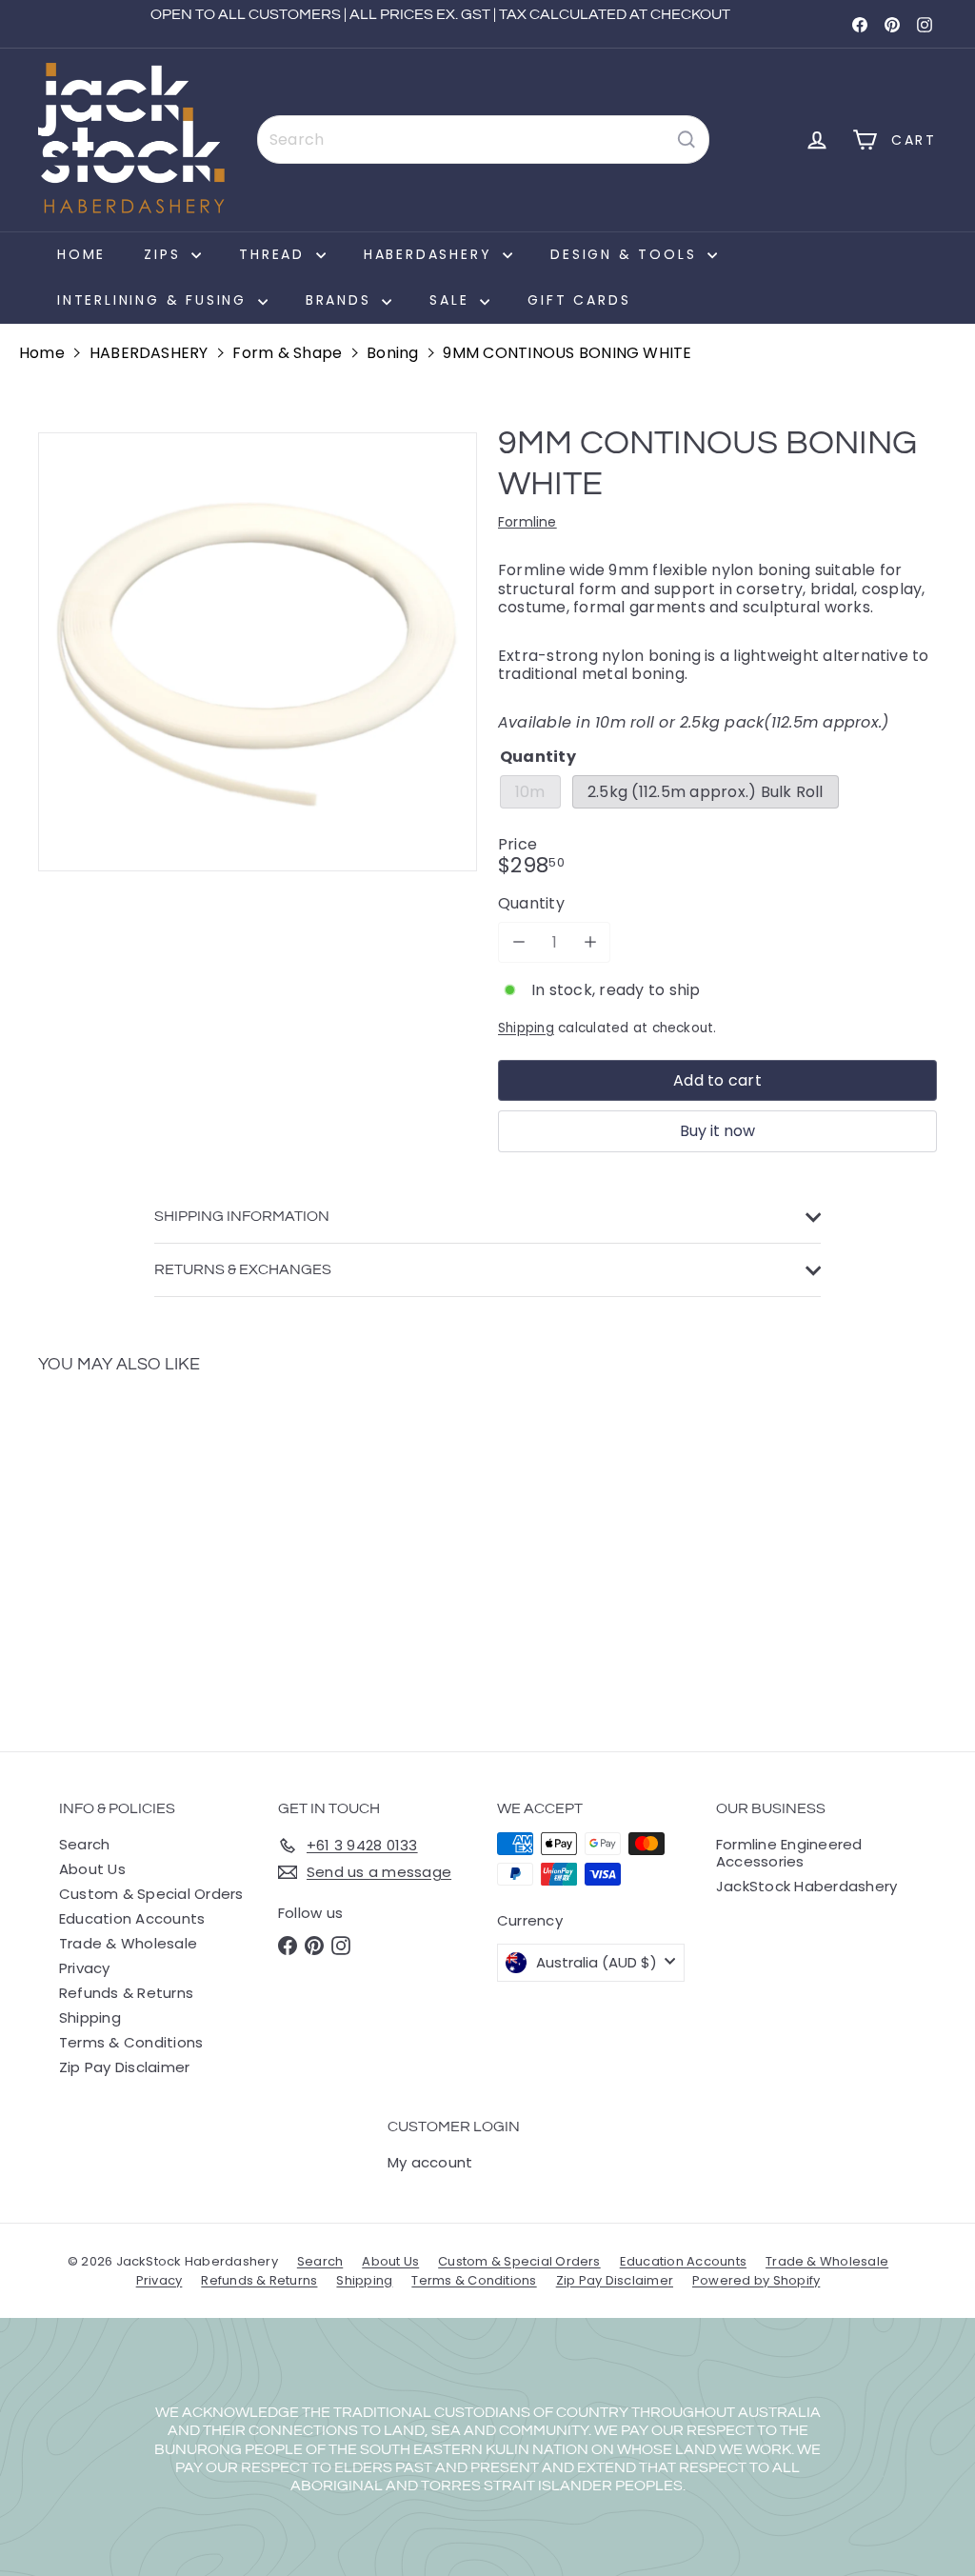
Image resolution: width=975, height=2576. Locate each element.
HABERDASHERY (431, 254)
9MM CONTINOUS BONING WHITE (567, 353)
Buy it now (717, 1131)
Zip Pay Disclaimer (124, 2067)
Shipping (526, 1028)
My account (430, 2162)
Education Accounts (132, 1918)
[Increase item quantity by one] (590, 942)
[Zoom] (258, 652)
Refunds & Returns (126, 1993)
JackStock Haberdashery (806, 1886)
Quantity (531, 903)
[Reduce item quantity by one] (518, 942)
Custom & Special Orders (151, 1894)
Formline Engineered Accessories (789, 1853)
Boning (392, 353)
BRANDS (342, 300)
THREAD (275, 254)
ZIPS (165, 254)
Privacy (85, 1968)
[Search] (686, 140)
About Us (92, 1869)
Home (81, 254)
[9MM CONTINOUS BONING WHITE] (105, 1549)
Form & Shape (287, 353)
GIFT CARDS (579, 300)
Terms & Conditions (131, 2042)
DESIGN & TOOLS (627, 254)
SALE (452, 300)
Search (84, 1844)
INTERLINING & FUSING (155, 300)
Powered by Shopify (756, 2280)
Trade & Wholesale (128, 1943)
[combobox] (483, 140)
